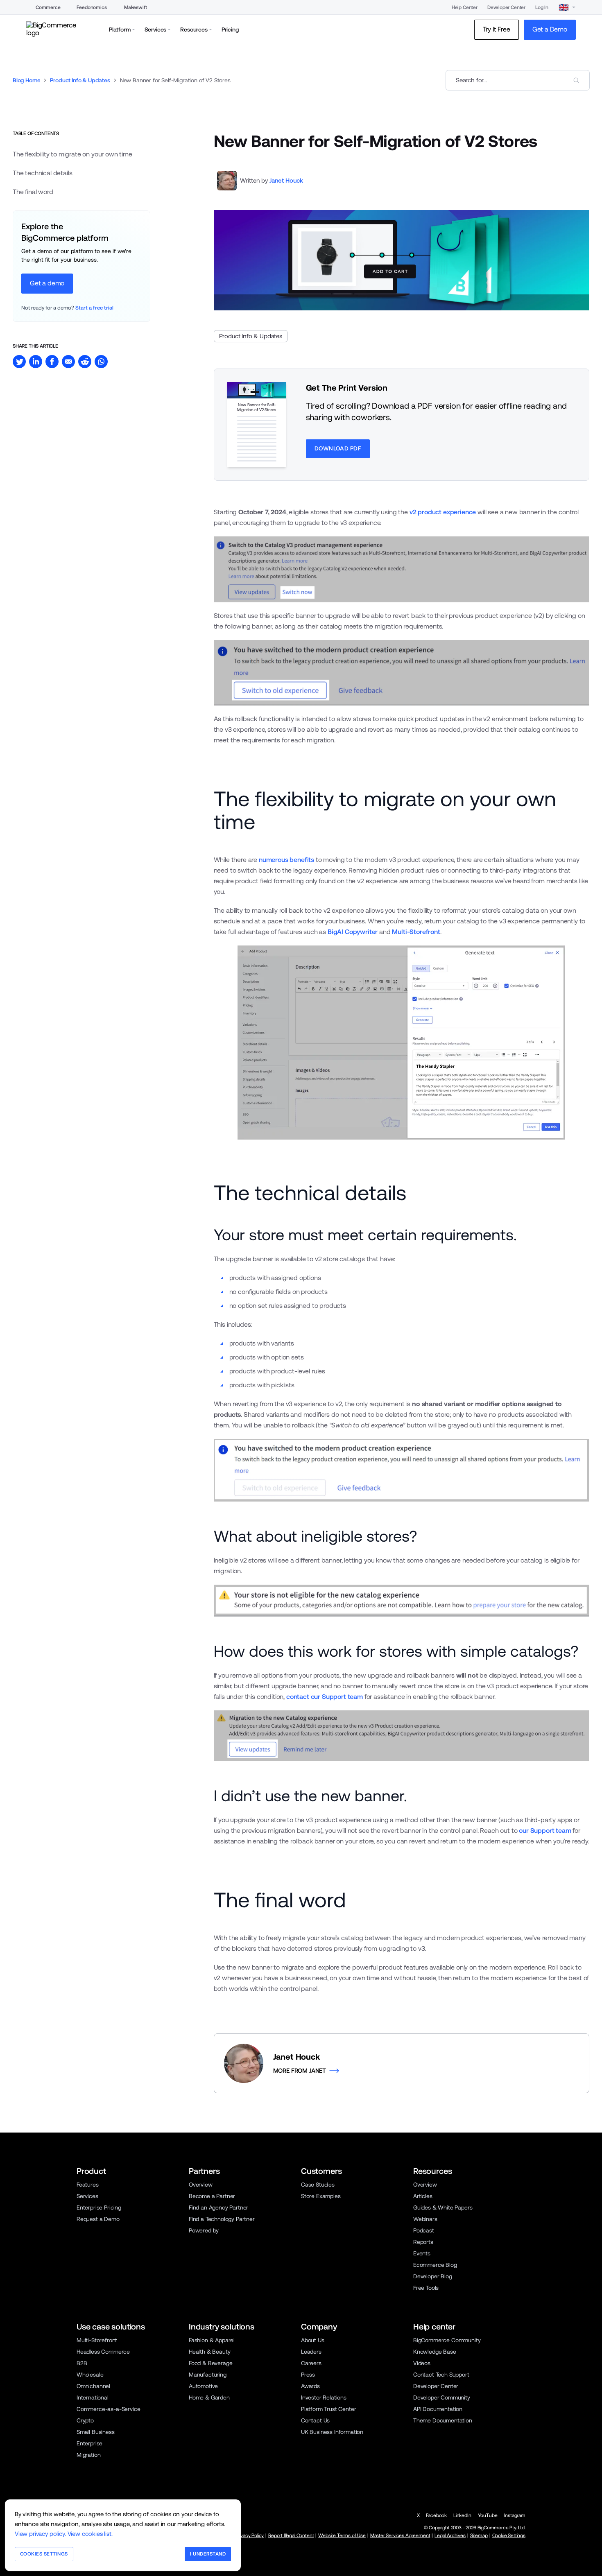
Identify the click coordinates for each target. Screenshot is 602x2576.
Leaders (311, 2352)
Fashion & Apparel (212, 2340)
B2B (82, 2363)
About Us (313, 2340)
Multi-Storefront (416, 932)
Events (422, 2253)
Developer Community (442, 2397)
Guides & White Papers (443, 2207)
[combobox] (518, 80)
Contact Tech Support (441, 2375)
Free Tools (426, 2288)
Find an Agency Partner (218, 2207)
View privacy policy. (40, 2534)
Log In (542, 7)
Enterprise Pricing (99, 2207)
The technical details (42, 173)
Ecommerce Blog (435, 2265)
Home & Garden (209, 2397)
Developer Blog (433, 2276)
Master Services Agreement (400, 2535)
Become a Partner (212, 2196)
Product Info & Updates (80, 80)
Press (308, 2375)
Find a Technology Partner (222, 2219)
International (93, 2397)
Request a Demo (98, 2219)
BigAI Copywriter (353, 932)
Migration (89, 2455)
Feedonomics (92, 7)
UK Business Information (332, 2432)
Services (87, 2196)
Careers (311, 2363)
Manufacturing (208, 2375)
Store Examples (321, 2196)
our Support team (545, 1831)
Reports (423, 2242)
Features (88, 2185)
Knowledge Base (435, 2352)
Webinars (425, 2219)
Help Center (465, 7)
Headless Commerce (103, 2352)
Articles (423, 2196)
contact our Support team (325, 1697)
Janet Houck (286, 180)
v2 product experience (443, 512)
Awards (310, 2386)
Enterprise (89, 2443)
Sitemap (479, 2535)
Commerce (48, 7)
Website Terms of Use (342, 2535)
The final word (33, 192)
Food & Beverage (210, 2363)
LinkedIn (462, 2515)
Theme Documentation (443, 2420)
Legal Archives (450, 2535)
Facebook (436, 2515)
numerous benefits (286, 860)
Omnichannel (93, 2386)
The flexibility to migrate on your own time (72, 154)
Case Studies (318, 2185)
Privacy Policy (250, 2535)
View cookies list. (90, 2534)
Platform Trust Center (328, 2409)
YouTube (488, 2515)
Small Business (96, 2432)
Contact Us (315, 2420)
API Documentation (438, 2409)
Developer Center (506, 7)
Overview (201, 2185)
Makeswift (136, 7)
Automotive (203, 2386)
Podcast (424, 2230)
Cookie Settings (509, 2535)
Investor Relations (324, 2397)
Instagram (515, 2515)
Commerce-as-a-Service (108, 2409)
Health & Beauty (209, 2352)
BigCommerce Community (447, 2340)
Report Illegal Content (291, 2535)
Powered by (204, 2230)
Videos (422, 2363)
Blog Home (27, 80)
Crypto (85, 2420)
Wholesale (90, 2375)
